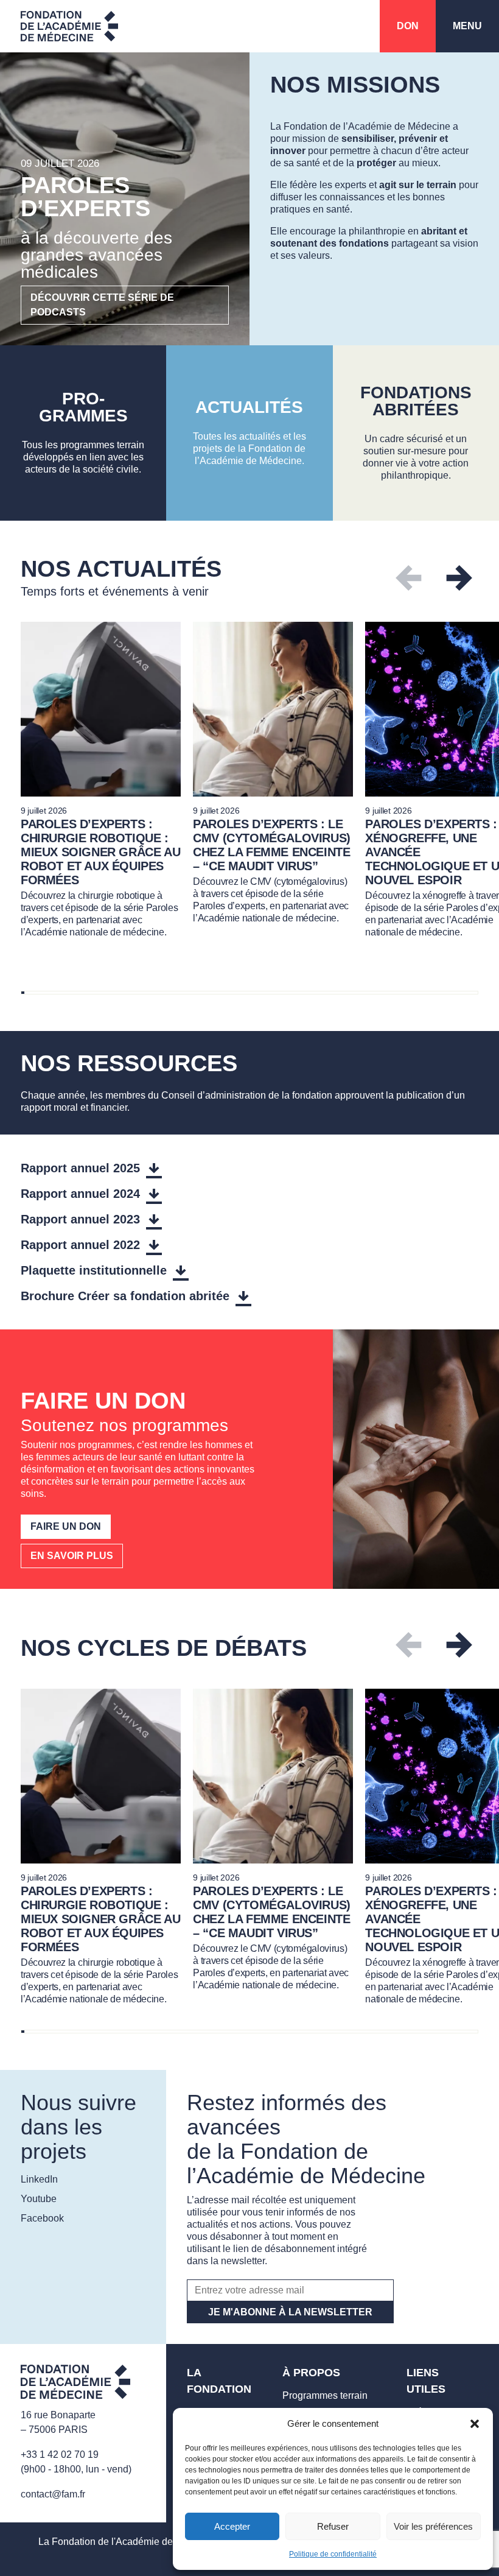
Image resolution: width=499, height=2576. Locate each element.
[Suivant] (459, 578)
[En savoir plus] (83, 433)
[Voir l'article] (101, 780)
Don (408, 26)
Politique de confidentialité (333, 2554)
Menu (467, 26)
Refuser (333, 2526)
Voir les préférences (433, 2526)
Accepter (232, 2526)
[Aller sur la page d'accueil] (75, 2384)
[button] (475, 2424)
